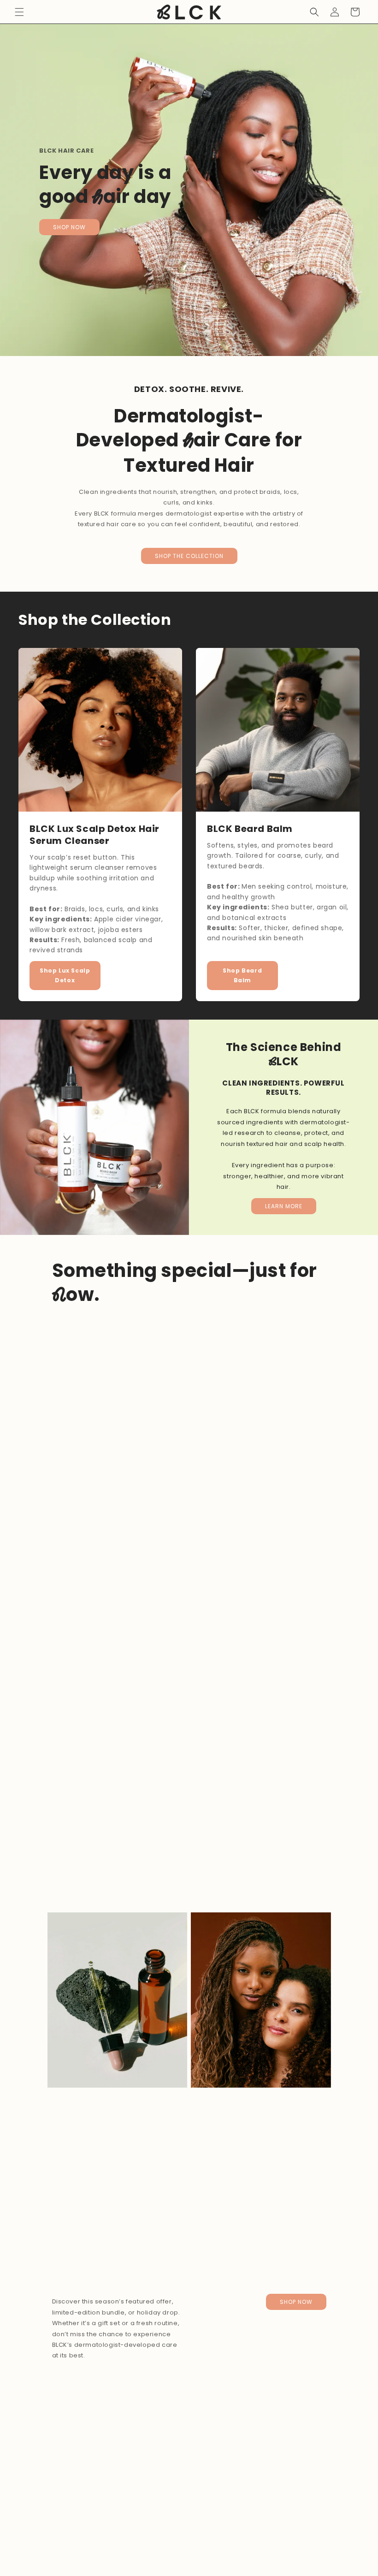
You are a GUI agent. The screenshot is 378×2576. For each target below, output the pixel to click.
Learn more (284, 1206)
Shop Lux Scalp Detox (65, 976)
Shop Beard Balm (242, 976)
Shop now (69, 227)
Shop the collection (189, 556)
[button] (19, 12)
